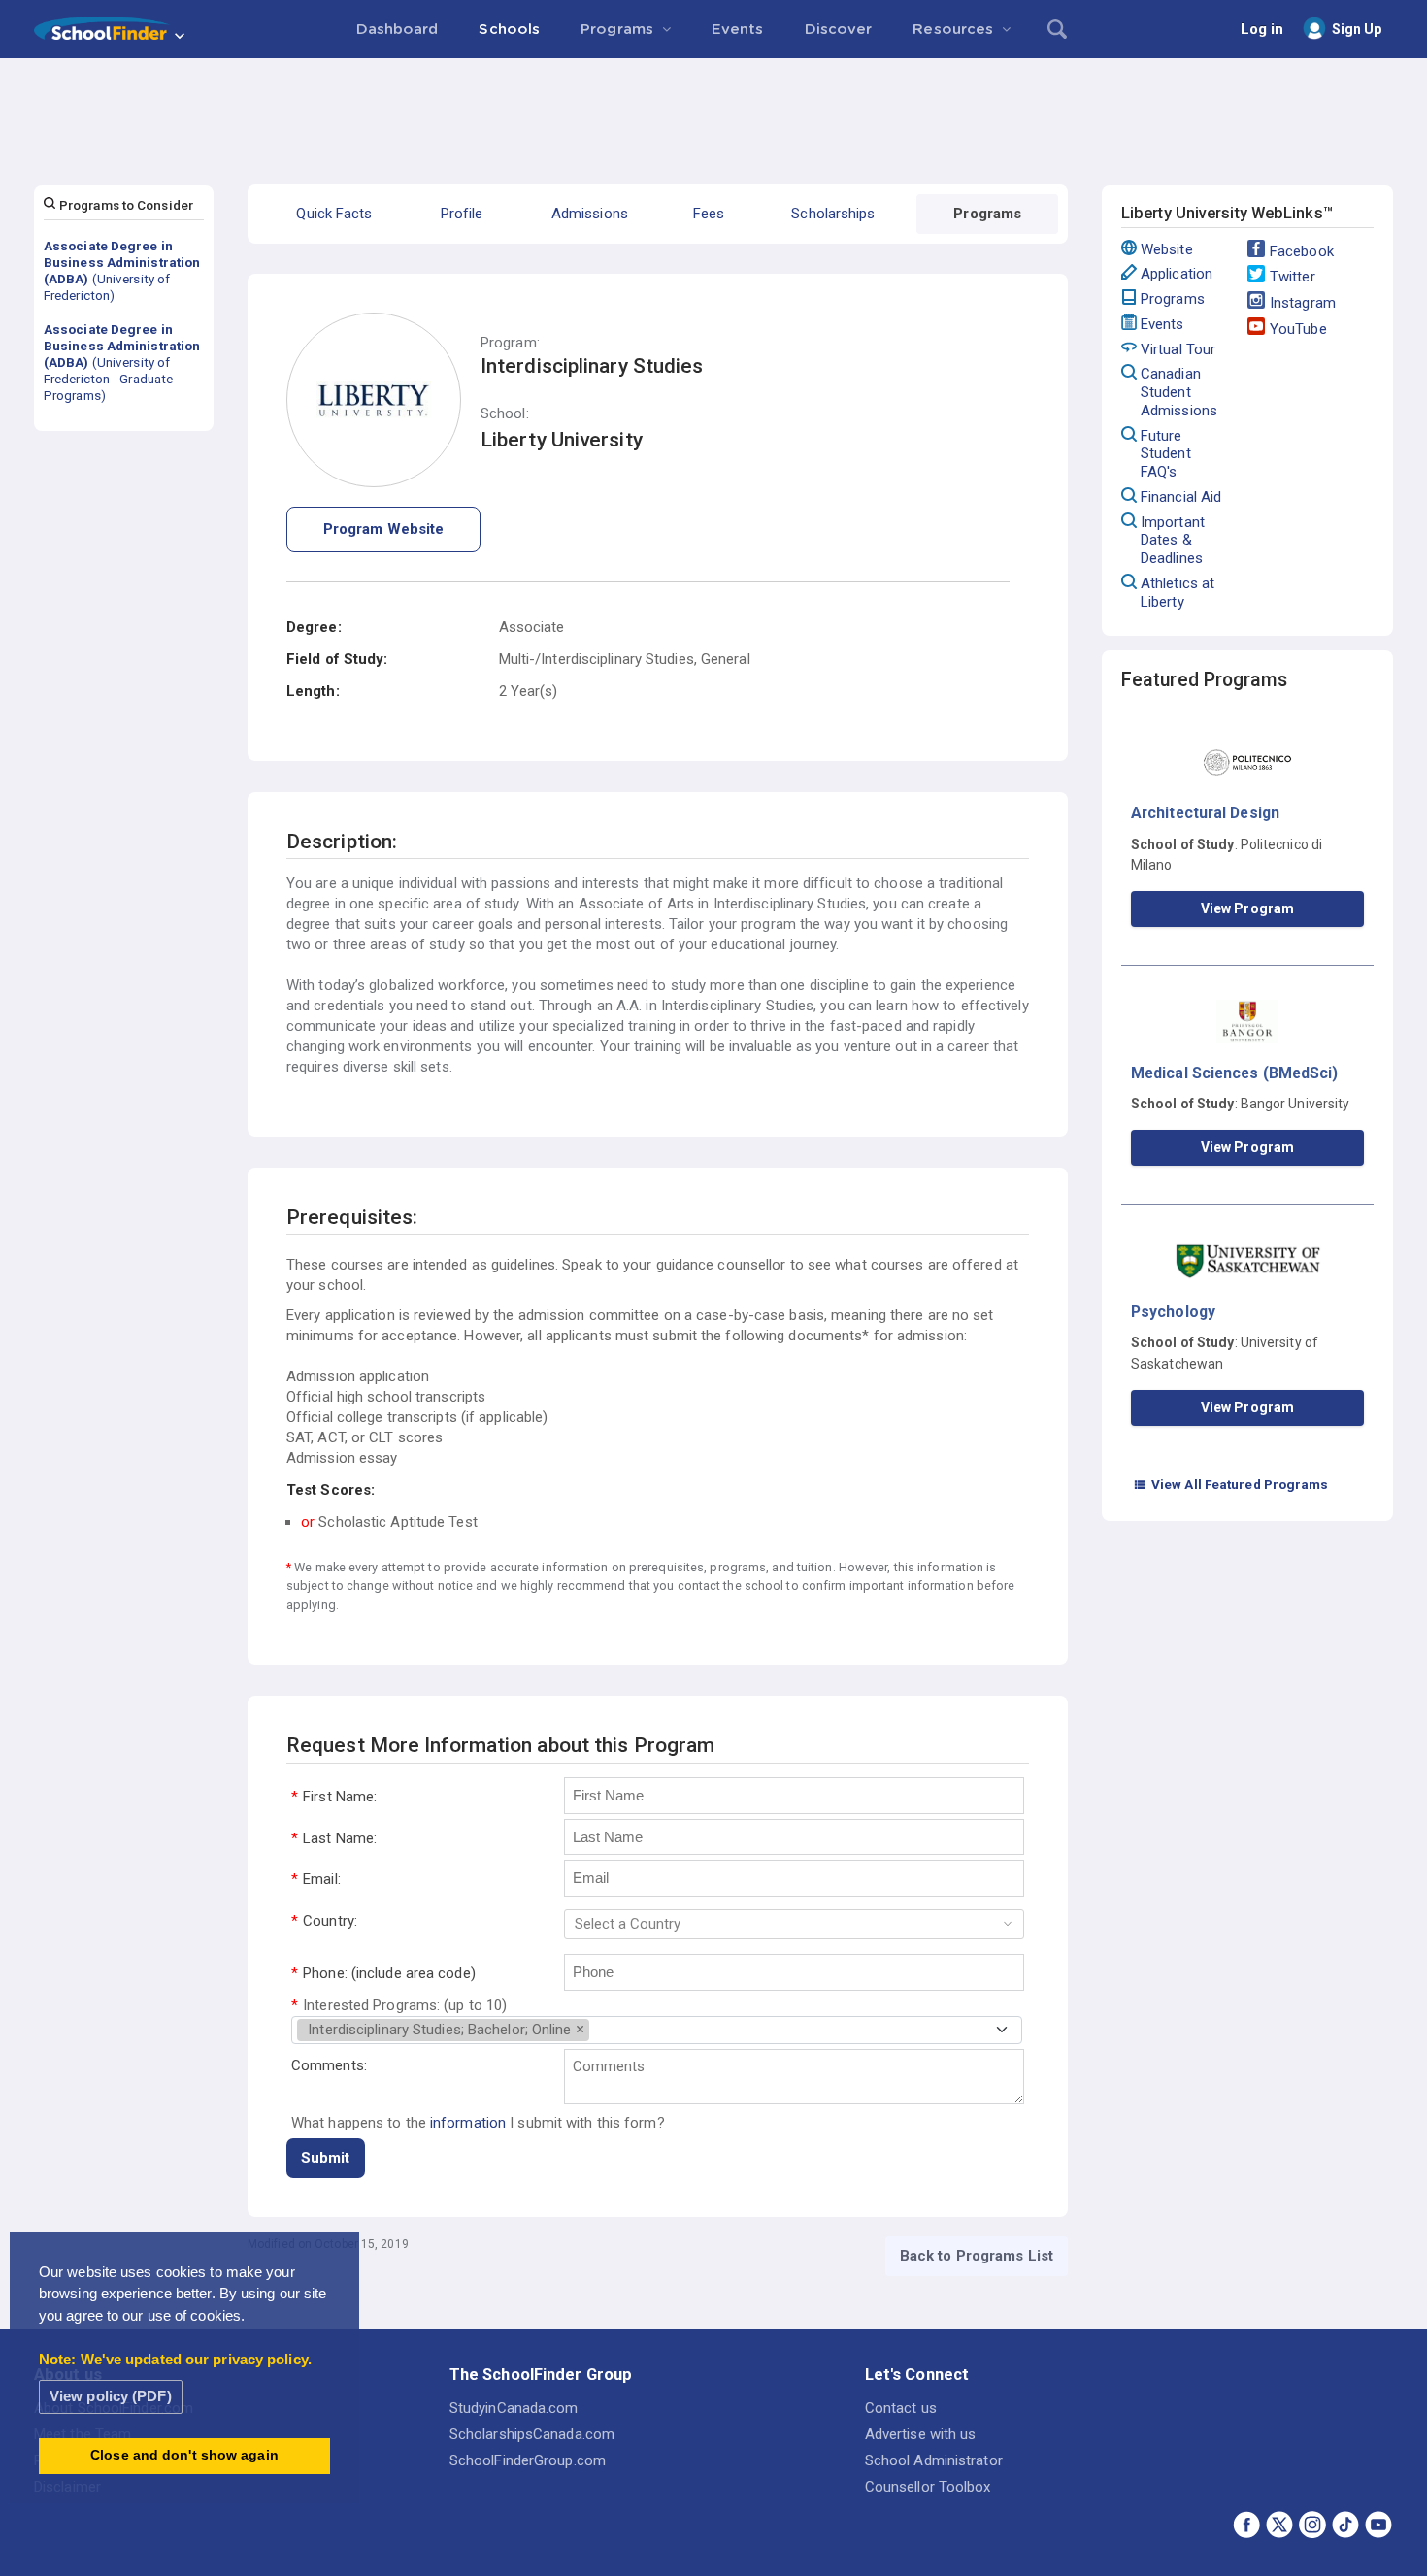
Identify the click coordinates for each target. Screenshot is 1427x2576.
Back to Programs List (977, 2256)
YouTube (1298, 329)
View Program (1247, 908)
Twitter (1293, 277)
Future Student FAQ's (1166, 454)
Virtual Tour (1178, 349)
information (468, 2123)
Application (1177, 274)
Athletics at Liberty (1178, 593)
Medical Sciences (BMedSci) (1235, 1073)
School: (505, 414)
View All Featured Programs (1231, 1484)
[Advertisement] (713, 112)
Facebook (1302, 251)
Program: (510, 343)
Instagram (1303, 303)
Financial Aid (1181, 497)
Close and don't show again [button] (184, 2455)
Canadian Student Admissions (1179, 392)
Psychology (1173, 1312)
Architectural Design (1205, 813)
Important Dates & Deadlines (1173, 541)
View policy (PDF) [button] (111, 2396)
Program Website (384, 529)
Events (1162, 324)
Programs (1173, 299)
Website (1167, 249)
